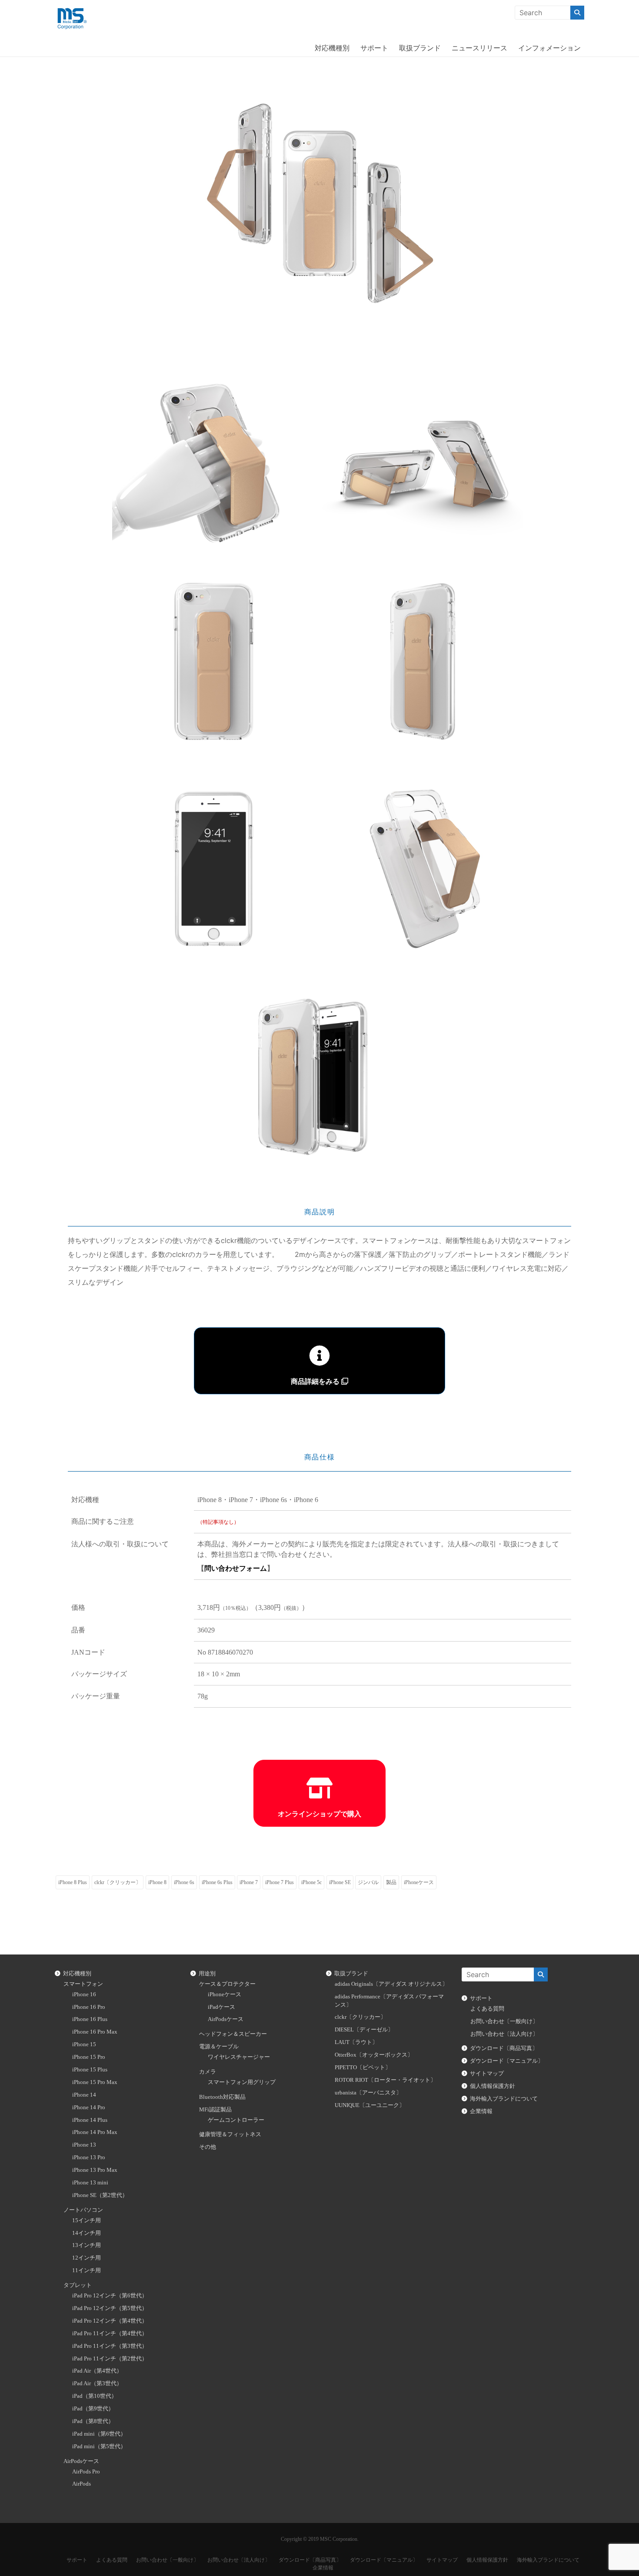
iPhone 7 (249, 1882)
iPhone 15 (84, 2044)
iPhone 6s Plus (217, 1882)
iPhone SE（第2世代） (100, 2195)
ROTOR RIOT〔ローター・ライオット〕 (385, 2080)
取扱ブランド (420, 48)
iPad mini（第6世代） (99, 2434)
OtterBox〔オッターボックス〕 (374, 2055)
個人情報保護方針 (493, 2086)
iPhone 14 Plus (90, 2120)
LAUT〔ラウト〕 (356, 2042)
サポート (374, 48)
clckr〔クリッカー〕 (118, 1882)
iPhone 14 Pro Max (95, 2132)
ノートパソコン (83, 2210)
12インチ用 (87, 2258)
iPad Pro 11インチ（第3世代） (110, 2346)
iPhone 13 (84, 2145)
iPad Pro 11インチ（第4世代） (110, 2333)
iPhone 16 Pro (89, 2007)
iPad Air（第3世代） (97, 2383)
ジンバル (368, 1882)
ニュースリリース (479, 48)
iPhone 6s (184, 1882)
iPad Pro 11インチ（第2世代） (110, 2359)
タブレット (78, 2285)
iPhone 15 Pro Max (95, 2082)
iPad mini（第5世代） (99, 2446)
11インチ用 (87, 2270)
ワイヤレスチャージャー (239, 2057)
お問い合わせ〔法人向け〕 (504, 2034)
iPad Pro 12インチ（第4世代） (110, 2321)
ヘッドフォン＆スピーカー (233, 2034)
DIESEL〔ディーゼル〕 (364, 2030)
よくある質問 (487, 2009)
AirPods (82, 2484)
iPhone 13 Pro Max (95, 2170)
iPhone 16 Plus (90, 2019)
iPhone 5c (311, 1882)
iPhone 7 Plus (280, 1882)
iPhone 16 (84, 1994)
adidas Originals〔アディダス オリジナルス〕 (391, 1984)
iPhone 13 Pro (89, 2157)
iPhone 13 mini (90, 2183)
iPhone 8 (157, 1882)
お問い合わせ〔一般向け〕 (504, 2021)
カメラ (208, 2072)
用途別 (207, 1974)
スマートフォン (83, 1984)
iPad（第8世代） (93, 2421)
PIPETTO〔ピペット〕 (363, 2067)
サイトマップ (487, 2074)
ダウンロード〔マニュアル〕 (507, 2061)
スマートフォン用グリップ (242, 2082)
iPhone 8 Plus (73, 1882)
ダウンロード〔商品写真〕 (504, 2048)
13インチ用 (87, 2245)
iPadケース (221, 2007)
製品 (391, 1882)
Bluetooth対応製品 (222, 2097)
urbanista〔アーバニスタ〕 (368, 2093)
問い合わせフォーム (236, 1568)
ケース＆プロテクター (227, 1984)
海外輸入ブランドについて (504, 2099)
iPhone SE (340, 1882)
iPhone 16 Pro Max (95, 2032)
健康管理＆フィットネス (230, 2134)
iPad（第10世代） (95, 2396)
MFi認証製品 (215, 2110)
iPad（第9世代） (93, 2409)
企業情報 (481, 2111)
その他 (208, 2147)
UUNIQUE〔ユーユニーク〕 (370, 2105)
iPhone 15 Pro (89, 2057)
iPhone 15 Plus (90, 2070)
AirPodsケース (81, 2461)
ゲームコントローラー (236, 2120)
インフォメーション (549, 48)
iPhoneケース (419, 1882)
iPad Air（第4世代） (97, 2371)
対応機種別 (332, 48)
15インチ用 (87, 2220)
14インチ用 (87, 2233)
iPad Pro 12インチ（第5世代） (110, 2308)
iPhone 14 (84, 2095)
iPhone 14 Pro (89, 2107)
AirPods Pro (86, 2472)
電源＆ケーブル (219, 2047)
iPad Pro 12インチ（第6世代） (110, 2296)
